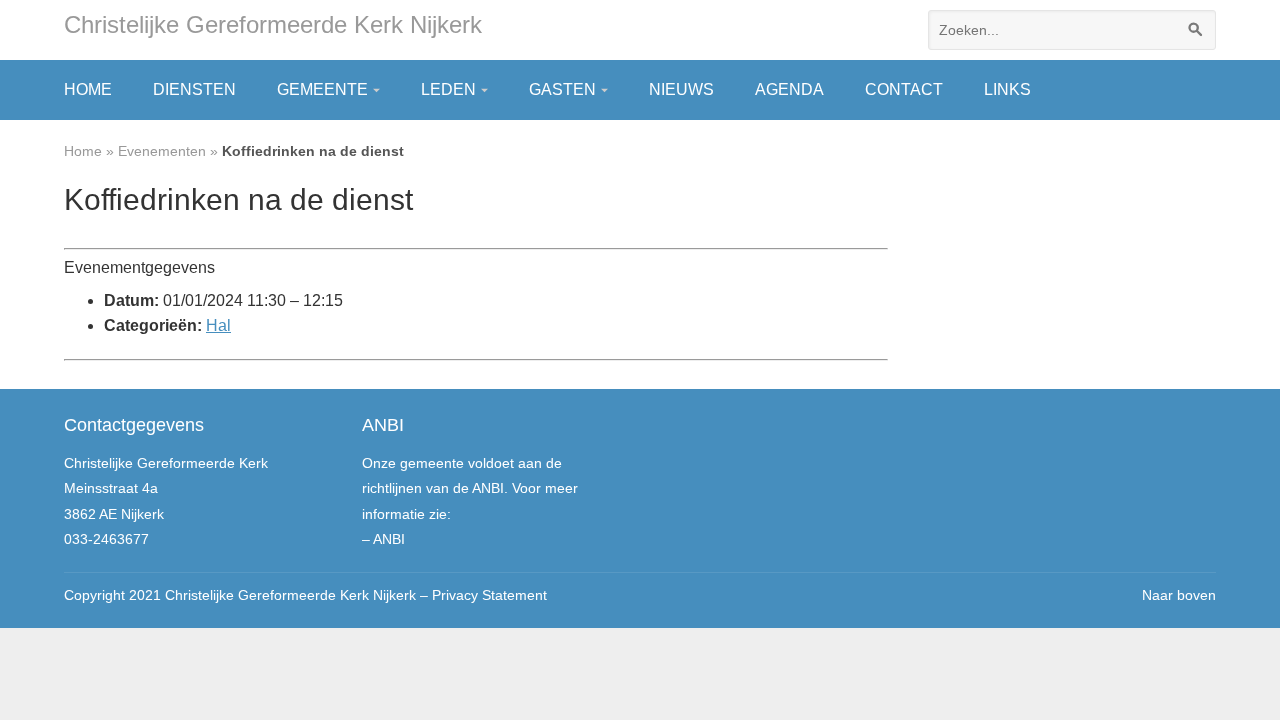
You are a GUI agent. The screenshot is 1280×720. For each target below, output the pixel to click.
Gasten (562, 89)
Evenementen (162, 151)
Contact (904, 89)
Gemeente (322, 89)
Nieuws (681, 89)
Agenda (789, 89)
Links (1007, 89)
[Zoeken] (1196, 30)
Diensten (194, 89)
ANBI (389, 539)
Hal (218, 325)
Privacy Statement (489, 595)
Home (88, 89)
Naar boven (1179, 595)
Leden (448, 89)
